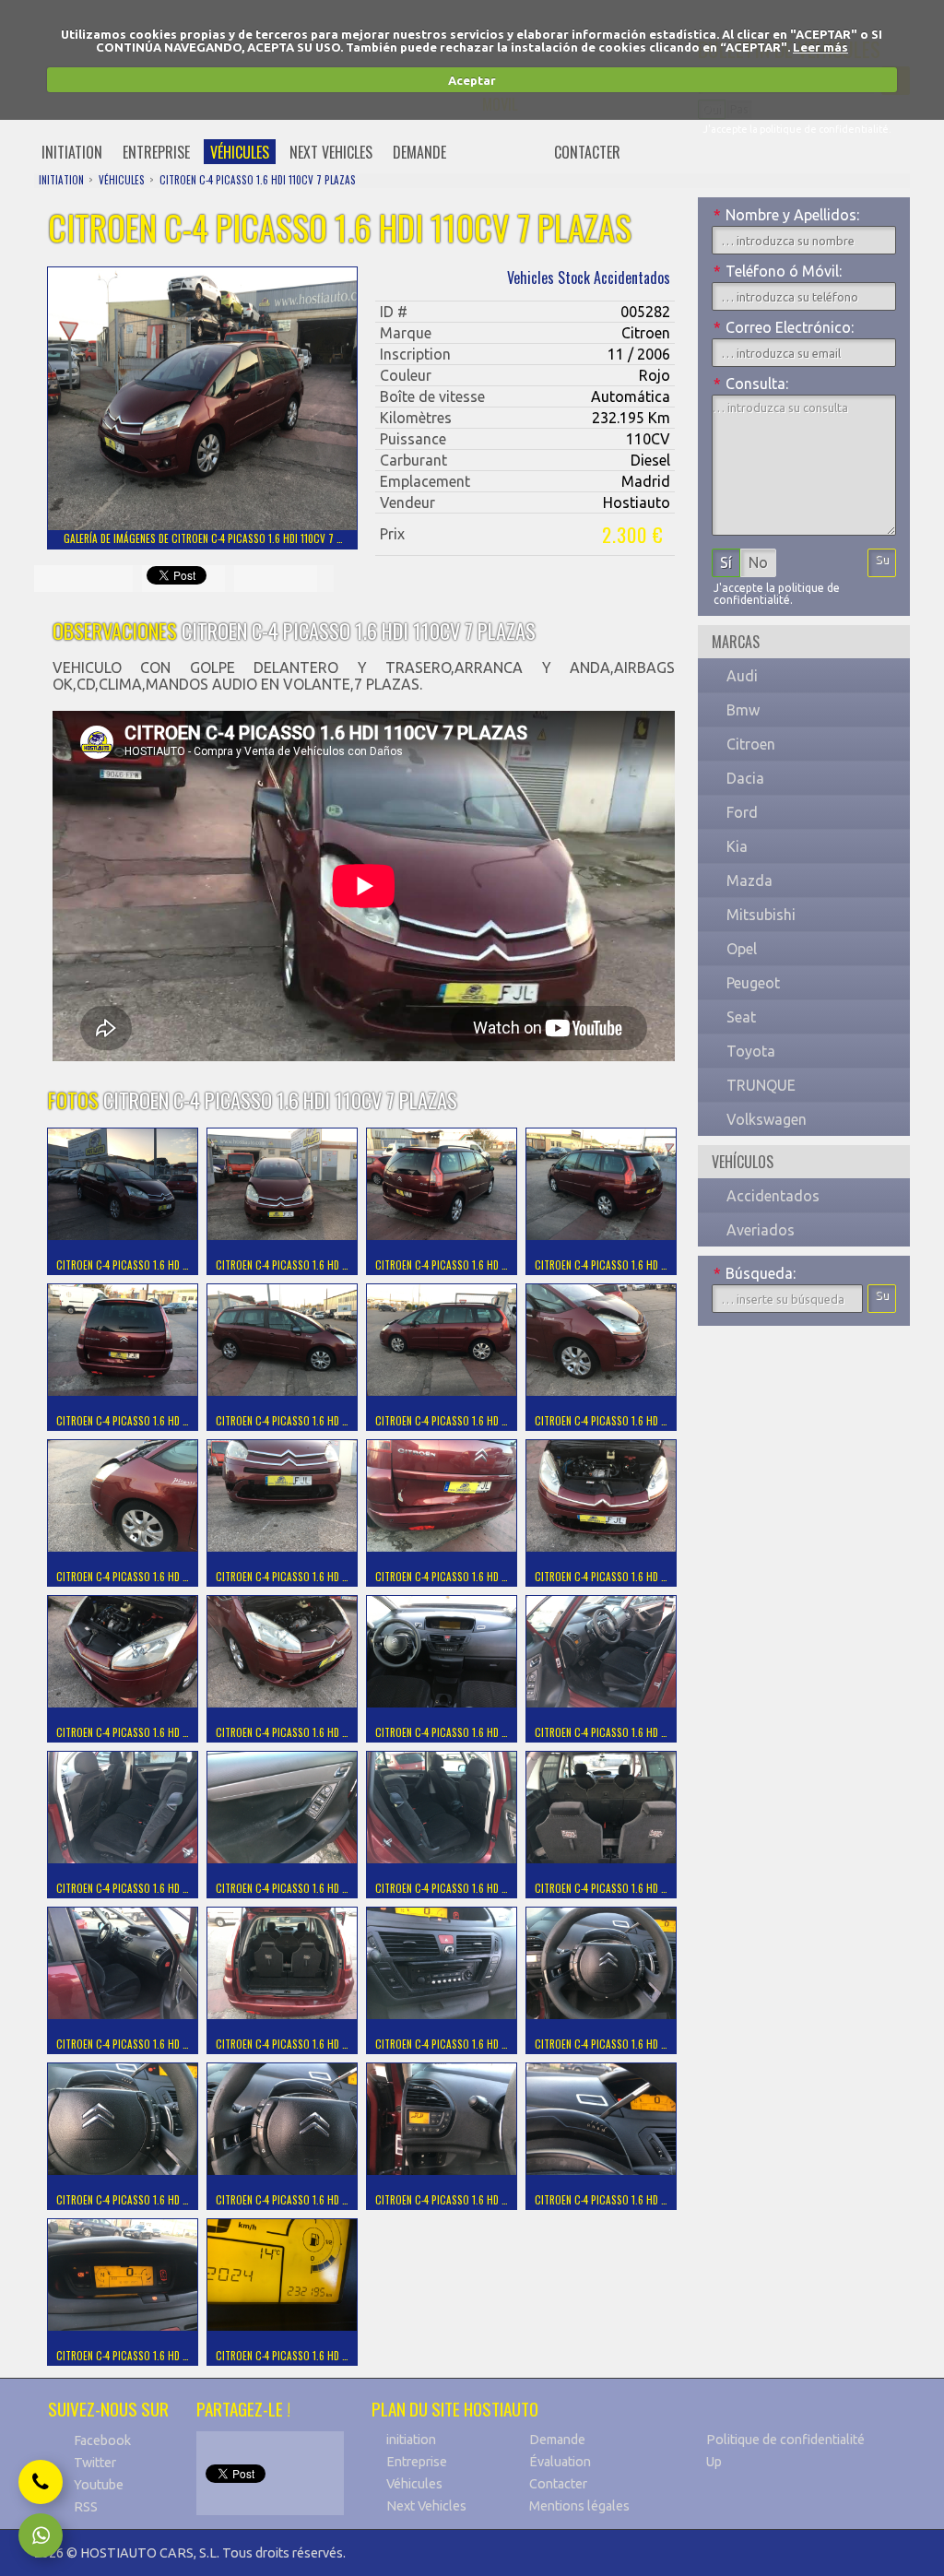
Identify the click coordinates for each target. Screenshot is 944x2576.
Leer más (820, 47)
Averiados (761, 1230)
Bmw (743, 710)
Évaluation (560, 2462)
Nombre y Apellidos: (786, 215)
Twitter (95, 2463)
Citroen (751, 744)
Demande (557, 2440)
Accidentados (773, 1196)
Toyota (751, 1051)
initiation (72, 152)
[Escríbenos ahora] (41, 2535)
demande (419, 152)
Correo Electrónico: (784, 327)
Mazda (749, 880)
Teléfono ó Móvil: (778, 271)
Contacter (558, 2484)
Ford (742, 812)
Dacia (745, 778)
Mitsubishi (761, 915)
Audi (742, 676)
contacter (587, 152)
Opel (742, 949)
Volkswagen (767, 1119)
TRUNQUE (761, 1085)
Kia (737, 846)
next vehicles (331, 152)
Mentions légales (579, 2506)
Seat (741, 1017)
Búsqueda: (755, 1273)
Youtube (99, 2485)
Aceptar (472, 80)
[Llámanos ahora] (41, 2482)
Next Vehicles (426, 2506)
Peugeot (753, 983)
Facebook (102, 2440)
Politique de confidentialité (785, 2440)
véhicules (240, 152)
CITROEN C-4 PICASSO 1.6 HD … (123, 1265)
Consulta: (751, 384)
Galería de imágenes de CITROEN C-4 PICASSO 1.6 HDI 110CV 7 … (203, 538)
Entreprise (417, 2462)
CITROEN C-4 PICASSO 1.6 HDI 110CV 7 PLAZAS (258, 180)
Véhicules (414, 2484)
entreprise (156, 152)
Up (714, 2462)
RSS (86, 2507)
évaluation (500, 152)
